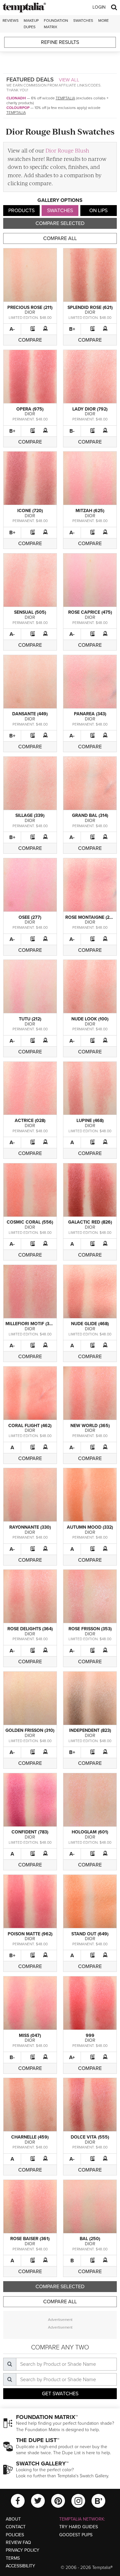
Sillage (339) (30, 815)
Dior (30, 312)
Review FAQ (18, 2543)
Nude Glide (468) (90, 1324)
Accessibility (20, 2566)
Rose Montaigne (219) (90, 917)
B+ (72, 329)
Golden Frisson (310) (30, 1730)
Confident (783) (30, 1832)
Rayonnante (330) (30, 1527)
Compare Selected (60, 223)
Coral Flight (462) (30, 1426)
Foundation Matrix (56, 24)
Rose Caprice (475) (90, 612)
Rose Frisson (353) (90, 1629)
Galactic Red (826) (90, 1222)
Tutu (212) (30, 1019)
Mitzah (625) (90, 511)
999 (90, 2036)
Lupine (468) (90, 1121)
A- (12, 329)
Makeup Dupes (31, 24)
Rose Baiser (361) (30, 2239)
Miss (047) (30, 2036)
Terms (13, 2558)
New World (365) (90, 1426)
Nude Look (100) (90, 1019)
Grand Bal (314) (90, 815)
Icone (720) (30, 511)
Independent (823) (90, 1730)
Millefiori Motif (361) (30, 1324)
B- (72, 431)
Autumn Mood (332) (90, 1527)
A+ (72, 2057)
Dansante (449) (30, 714)
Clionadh (16, 98)
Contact (16, 2527)
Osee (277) (30, 917)
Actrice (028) (30, 1121)
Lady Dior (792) (90, 409)
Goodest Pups (76, 2535)
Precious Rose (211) (30, 307)
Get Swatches (60, 2394)
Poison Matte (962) (30, 1934)
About (13, 2519)
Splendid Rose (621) (90, 307)
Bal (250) (90, 2239)
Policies (15, 2535)
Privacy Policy (23, 2550)
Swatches (83, 21)
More (104, 21)
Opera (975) (30, 409)
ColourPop (18, 108)
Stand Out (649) (90, 1934)
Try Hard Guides (79, 2527)
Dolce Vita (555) (90, 2137)
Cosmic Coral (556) (30, 1222)
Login (99, 7)
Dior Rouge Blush (67, 150)
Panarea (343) (90, 714)
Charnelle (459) (30, 2137)
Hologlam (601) (90, 1832)
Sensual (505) (30, 612)
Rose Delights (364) (30, 1629)
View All (69, 80)
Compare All (60, 238)
